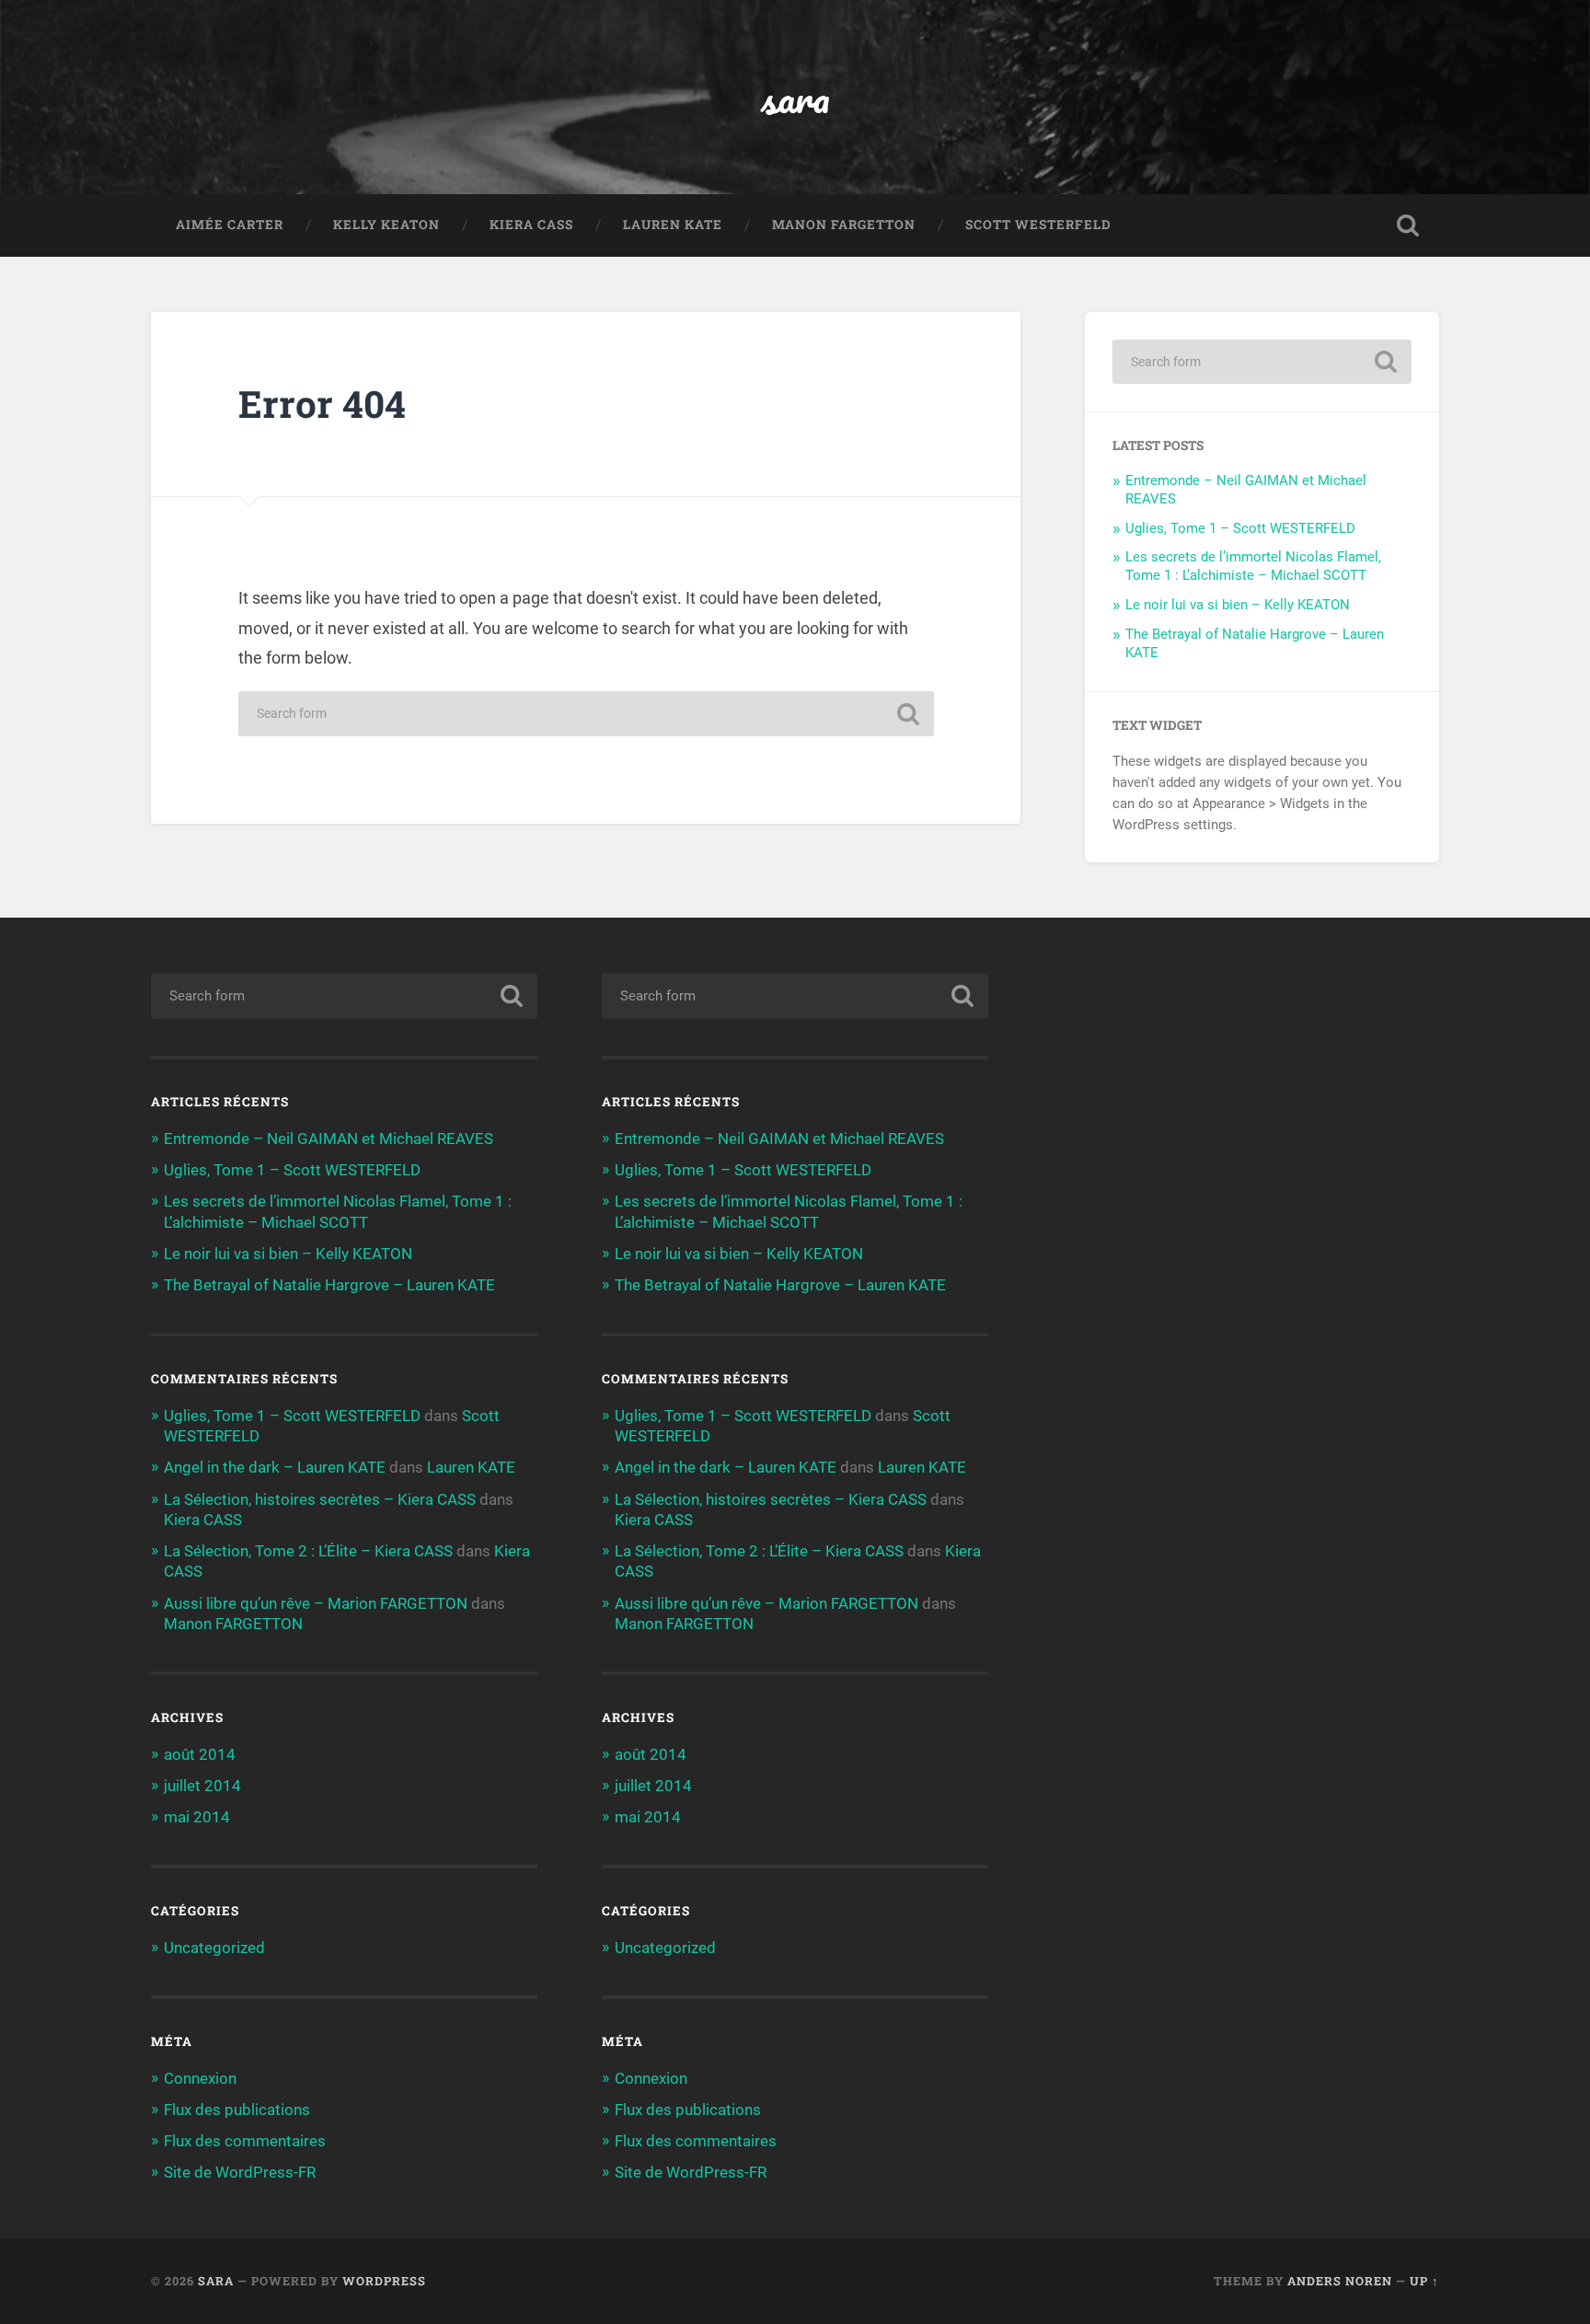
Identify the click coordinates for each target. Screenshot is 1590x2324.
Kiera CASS (531, 225)
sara (795, 97)
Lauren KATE (673, 225)
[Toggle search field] (1408, 225)
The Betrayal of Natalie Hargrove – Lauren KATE (329, 1285)
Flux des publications (237, 2110)
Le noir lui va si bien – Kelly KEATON (1238, 605)
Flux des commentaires (245, 2141)
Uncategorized (214, 1948)
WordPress (384, 2281)
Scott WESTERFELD (1038, 225)
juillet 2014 (202, 1786)
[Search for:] (586, 714)
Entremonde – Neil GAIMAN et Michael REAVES (328, 1139)
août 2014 (200, 1754)
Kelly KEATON (386, 225)
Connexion (200, 2078)
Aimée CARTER (230, 225)
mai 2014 (197, 1817)
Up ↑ (1424, 2281)
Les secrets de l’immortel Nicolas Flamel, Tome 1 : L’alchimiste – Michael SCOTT (1253, 566)
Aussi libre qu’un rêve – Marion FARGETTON (316, 1603)
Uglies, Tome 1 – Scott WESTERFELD (1240, 528)
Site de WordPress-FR (240, 2172)
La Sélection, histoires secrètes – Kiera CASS (320, 1499)
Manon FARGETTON (844, 225)
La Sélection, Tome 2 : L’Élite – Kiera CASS (308, 1551)
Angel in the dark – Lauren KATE (275, 1467)
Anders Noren (1340, 2281)
